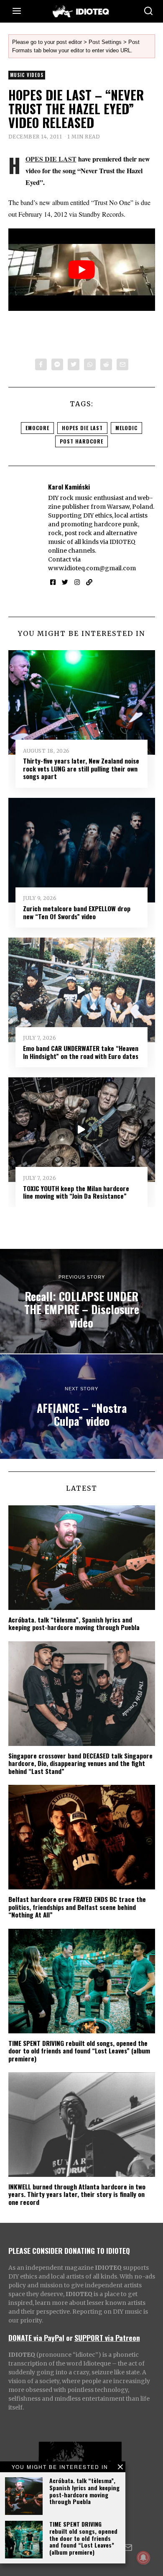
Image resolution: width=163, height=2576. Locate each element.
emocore (37, 428)
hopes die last (82, 428)
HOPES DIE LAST (51, 159)
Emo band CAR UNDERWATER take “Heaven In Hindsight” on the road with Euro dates (81, 1052)
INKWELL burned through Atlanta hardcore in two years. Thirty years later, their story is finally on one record (77, 2194)
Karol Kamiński (69, 487)
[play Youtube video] (82, 270)
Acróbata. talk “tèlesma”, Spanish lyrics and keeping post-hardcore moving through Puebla (84, 2491)
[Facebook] (41, 364)
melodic (126, 428)
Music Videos (27, 75)
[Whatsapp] (90, 364)
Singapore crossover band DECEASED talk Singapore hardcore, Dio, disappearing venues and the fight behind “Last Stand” (80, 1763)
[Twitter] (74, 364)
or (69, 2338)
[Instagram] (77, 582)
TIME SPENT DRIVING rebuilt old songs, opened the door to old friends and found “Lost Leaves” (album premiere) (83, 2538)
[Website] (89, 582)
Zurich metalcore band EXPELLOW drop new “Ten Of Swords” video (77, 912)
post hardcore (81, 441)
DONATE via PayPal (36, 2338)
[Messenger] (57, 364)
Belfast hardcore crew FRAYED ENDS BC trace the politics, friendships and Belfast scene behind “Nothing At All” (77, 1907)
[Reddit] (106, 364)
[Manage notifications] (143, 2558)
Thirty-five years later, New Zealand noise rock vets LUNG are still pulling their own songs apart (81, 768)
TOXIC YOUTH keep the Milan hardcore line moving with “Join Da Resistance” (76, 1192)
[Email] (122, 364)
